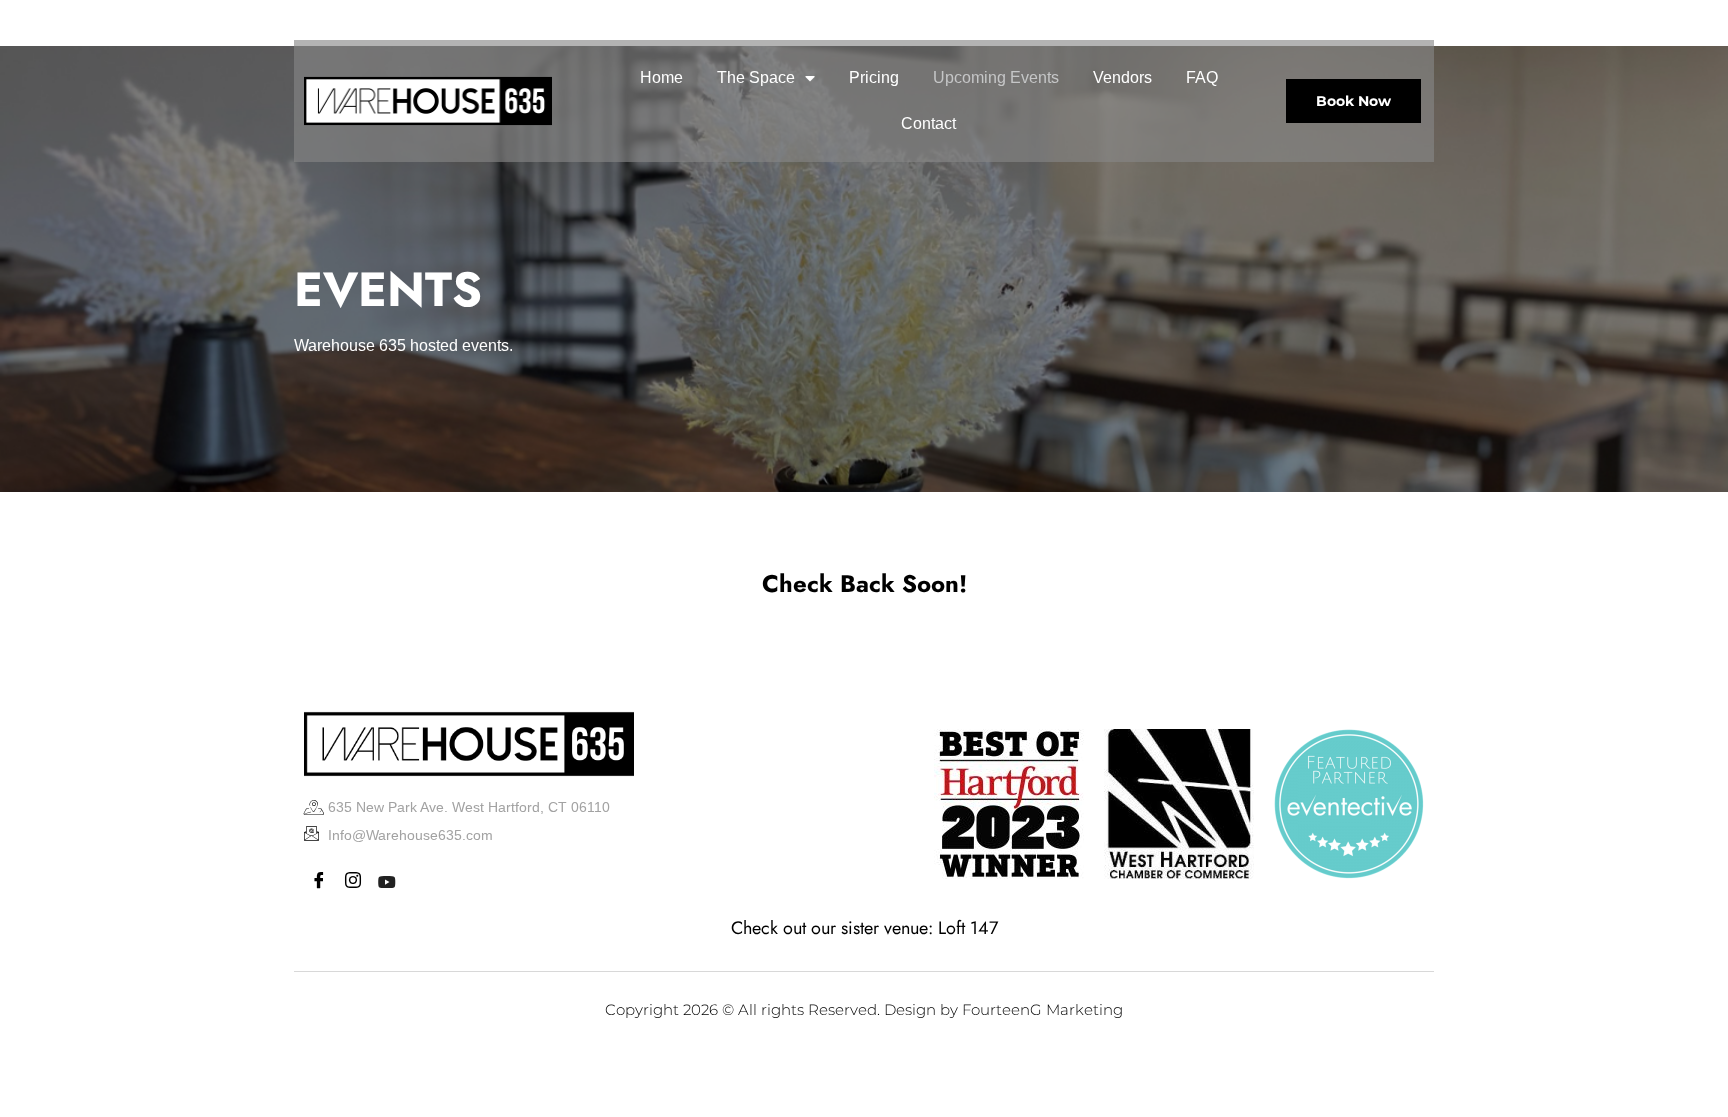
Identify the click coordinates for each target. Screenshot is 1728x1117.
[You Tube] (402, 20)
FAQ (1202, 77)
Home (661, 77)
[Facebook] (314, 20)
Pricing (874, 77)
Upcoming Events (996, 77)
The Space (756, 77)
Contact (928, 123)
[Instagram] (358, 20)
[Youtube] (387, 882)
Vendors (1122, 77)
